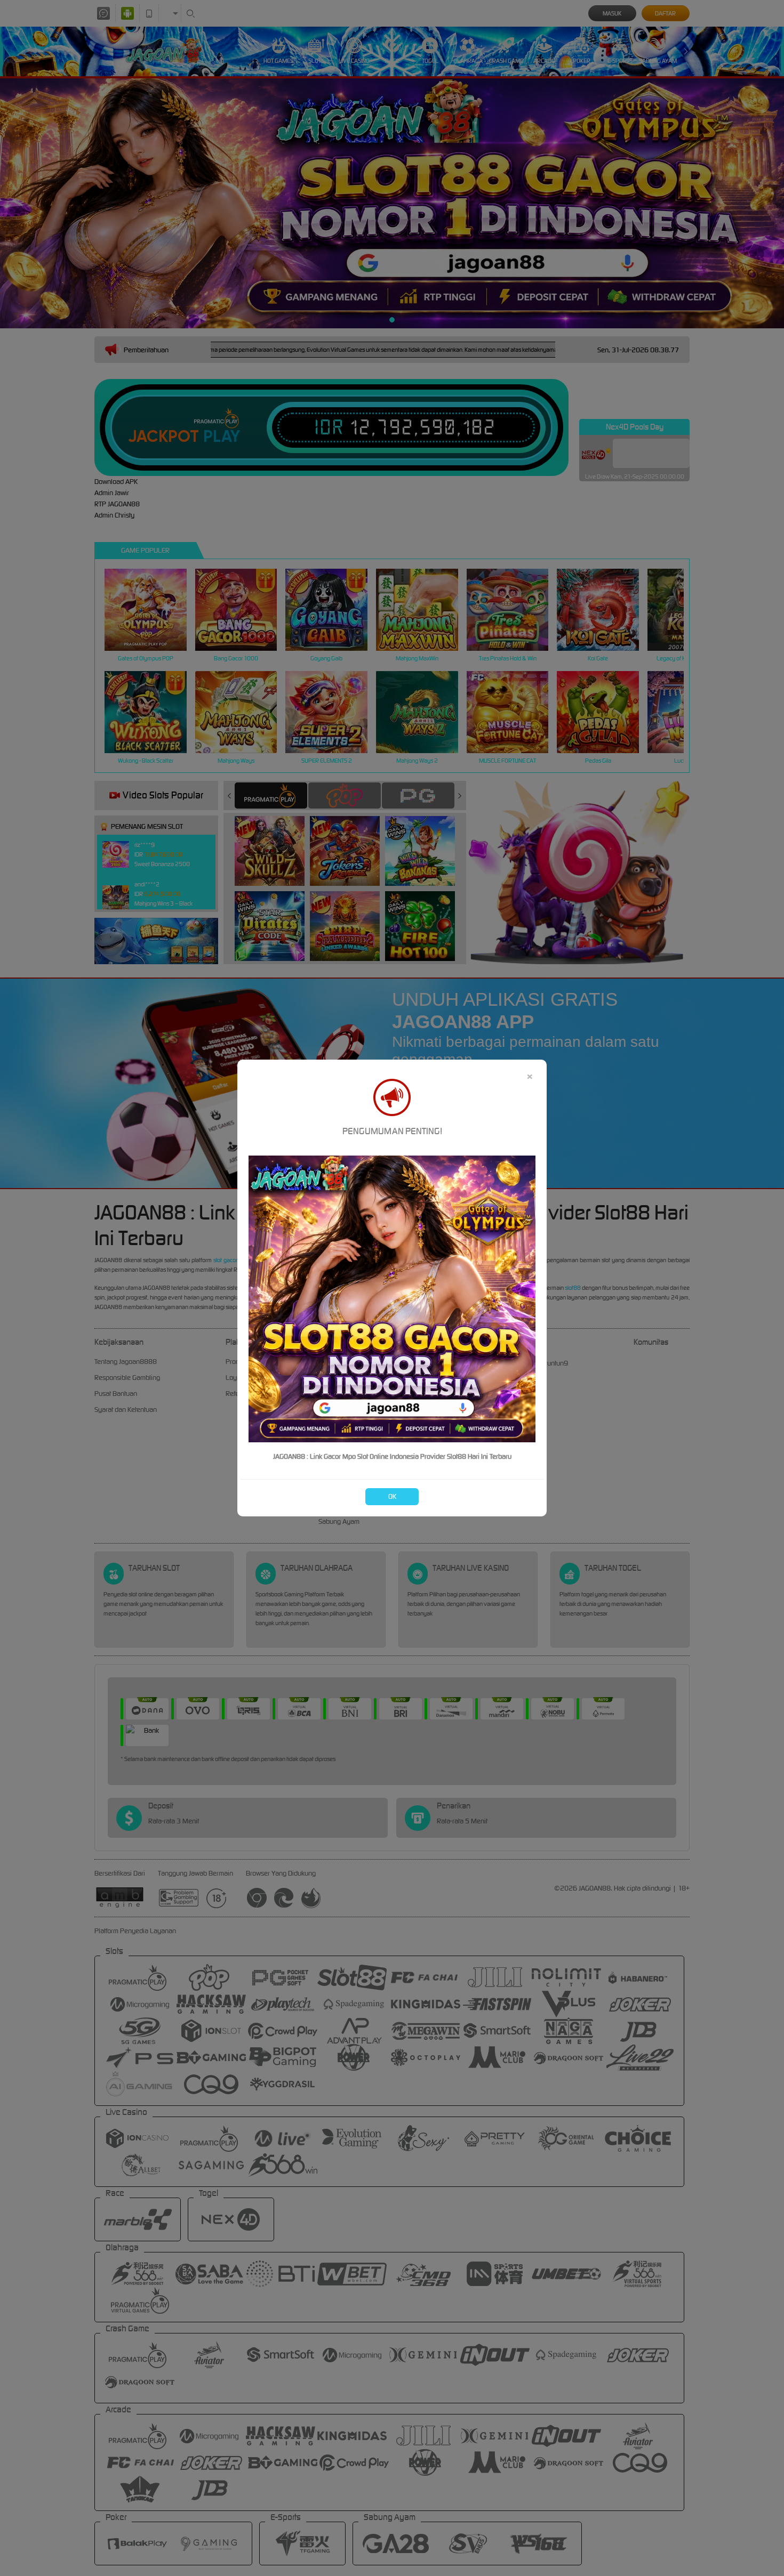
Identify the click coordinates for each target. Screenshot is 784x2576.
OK (392, 1496)
